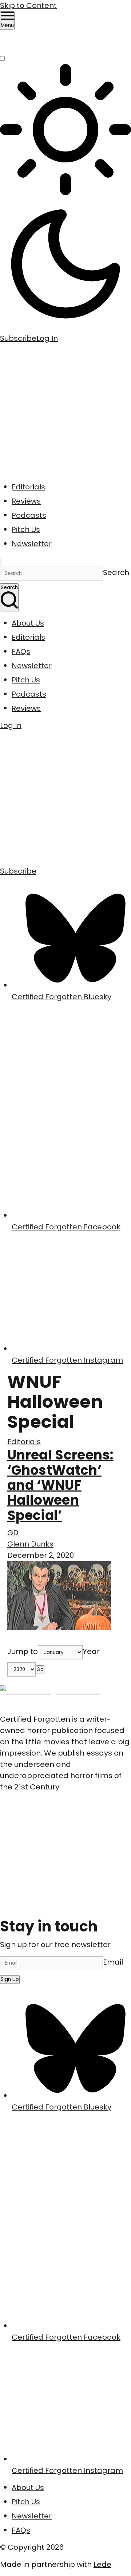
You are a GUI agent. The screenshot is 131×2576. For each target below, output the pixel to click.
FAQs (21, 651)
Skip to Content (28, 5)
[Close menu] (1, 562)
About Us (28, 623)
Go (40, 1669)
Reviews (26, 501)
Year (91, 1651)
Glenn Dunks (30, 1544)
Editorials (28, 487)
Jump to (23, 1651)
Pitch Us (26, 529)
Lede (102, 2564)
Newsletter (32, 544)
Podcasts (29, 515)
